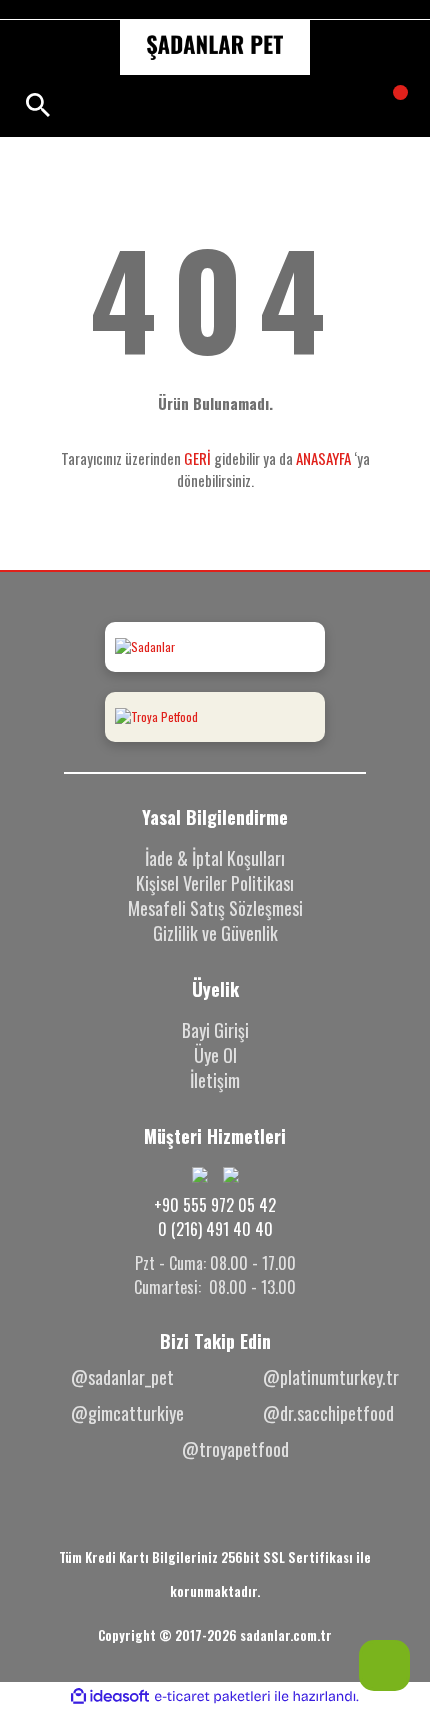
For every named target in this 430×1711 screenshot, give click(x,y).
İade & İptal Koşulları (215, 858)
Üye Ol (215, 1055)
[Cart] (389, 105)
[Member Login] (212, 105)
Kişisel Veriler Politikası (215, 883)
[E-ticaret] (212, 1697)
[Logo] (215, 47)
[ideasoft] (110, 1696)
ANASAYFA (323, 458)
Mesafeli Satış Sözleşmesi (215, 908)
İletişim (215, 1080)
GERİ (197, 458)
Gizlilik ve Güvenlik (215, 933)
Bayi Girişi (215, 1030)
